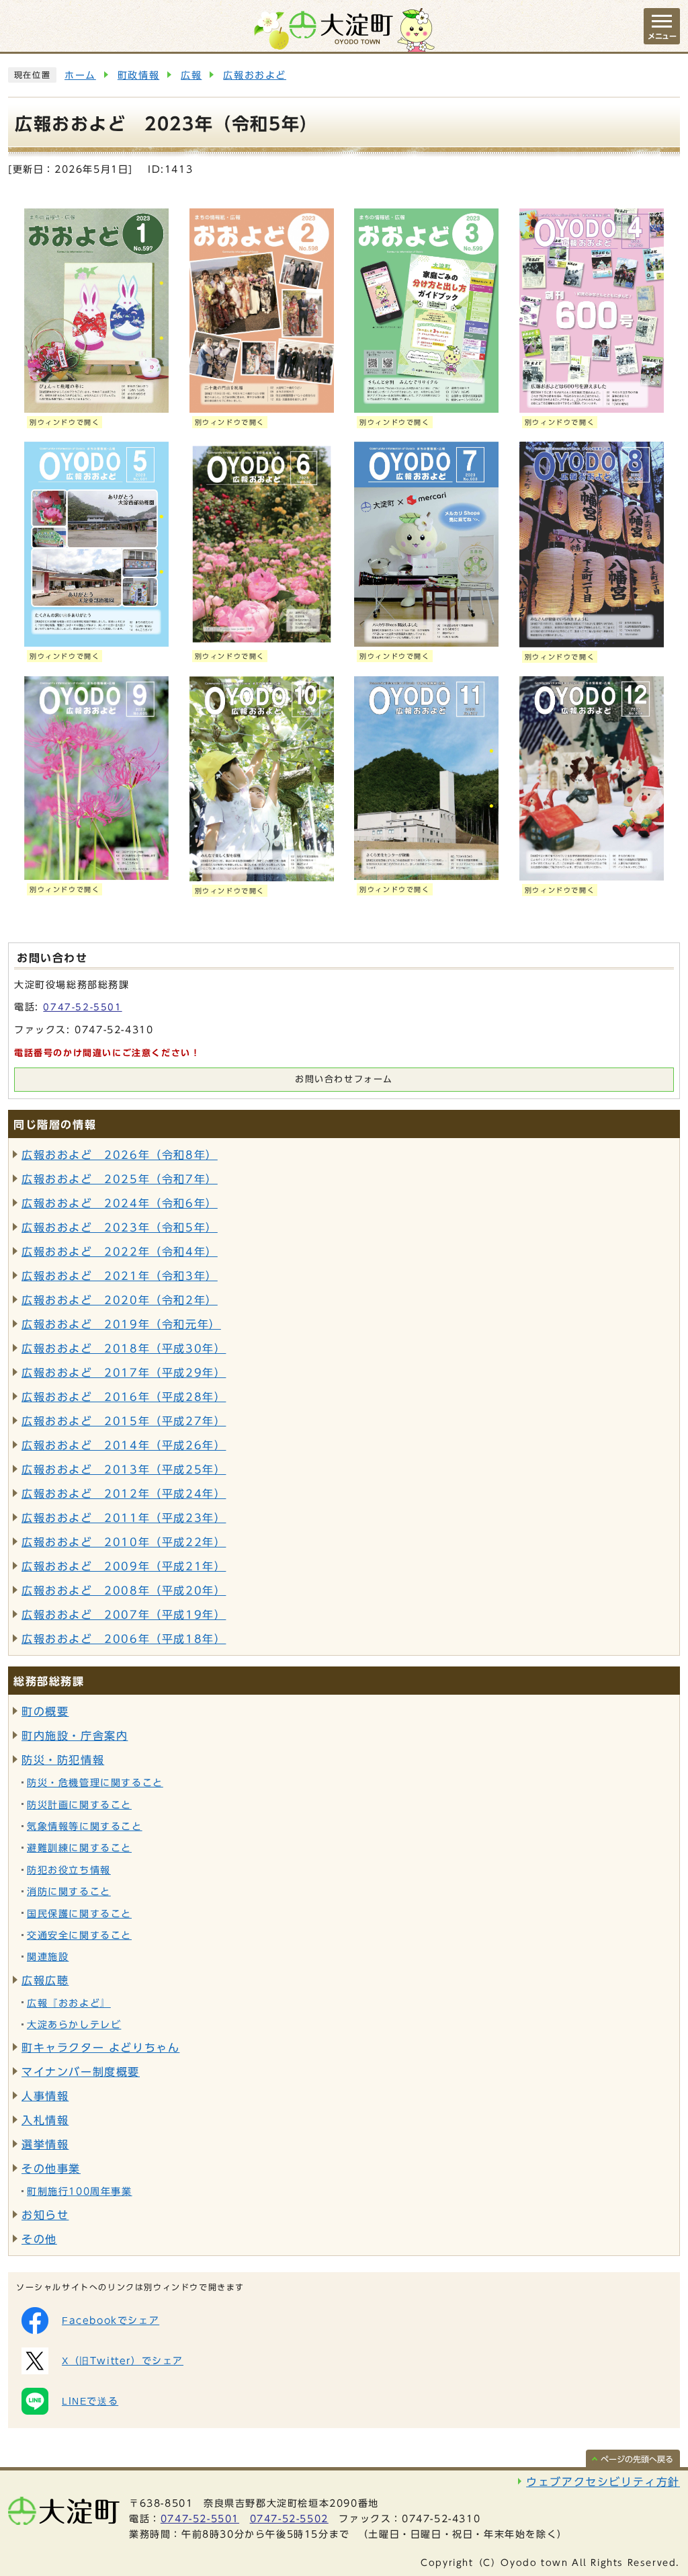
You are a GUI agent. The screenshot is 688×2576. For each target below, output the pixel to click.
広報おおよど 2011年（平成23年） (124, 1518)
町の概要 (45, 1712)
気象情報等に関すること (85, 1826)
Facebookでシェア (111, 2321)
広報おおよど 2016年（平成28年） (124, 1397)
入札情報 (45, 2120)
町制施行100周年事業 (80, 2191)
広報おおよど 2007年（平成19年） (124, 1615)
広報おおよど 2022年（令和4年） (120, 1252)
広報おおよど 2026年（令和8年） (120, 1155)
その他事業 (51, 2169)
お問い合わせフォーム (344, 1079)
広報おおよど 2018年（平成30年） (124, 1349)
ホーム (80, 75)
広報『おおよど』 (69, 2003)
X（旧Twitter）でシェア (123, 2361)
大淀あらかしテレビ (74, 2025)
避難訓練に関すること (79, 1848)
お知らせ (45, 2215)
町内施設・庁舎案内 (75, 1736)
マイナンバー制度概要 (81, 2072)
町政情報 (138, 75)
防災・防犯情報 (63, 1760)
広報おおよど (255, 75)
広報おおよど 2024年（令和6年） (120, 1203)
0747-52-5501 (82, 1007)
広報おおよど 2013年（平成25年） (124, 1470)
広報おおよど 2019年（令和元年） (121, 1324)
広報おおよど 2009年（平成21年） (124, 1566)
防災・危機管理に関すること (95, 1783)
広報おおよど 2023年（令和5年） (120, 1227)
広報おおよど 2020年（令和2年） (120, 1300)
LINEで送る (90, 2401)
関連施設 (48, 1957)
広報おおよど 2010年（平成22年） (124, 1542)
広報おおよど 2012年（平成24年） (124, 1494)
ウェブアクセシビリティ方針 (603, 2482)
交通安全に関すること (79, 1935)
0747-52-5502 (289, 2519)
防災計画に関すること (79, 1805)
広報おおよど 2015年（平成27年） (124, 1421)
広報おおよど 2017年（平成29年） (124, 1373)
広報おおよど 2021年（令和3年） (120, 1276)
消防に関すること (69, 1892)
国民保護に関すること (79, 1914)
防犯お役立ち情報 (69, 1870)
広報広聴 (45, 1980)
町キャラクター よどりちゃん (100, 2048)
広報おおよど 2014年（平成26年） (124, 1445)
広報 (191, 75)
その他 (39, 2239)
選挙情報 (45, 2144)
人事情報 (45, 2096)
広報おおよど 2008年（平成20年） (124, 1591)
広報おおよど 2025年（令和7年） (120, 1179)
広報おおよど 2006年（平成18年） (124, 1639)
